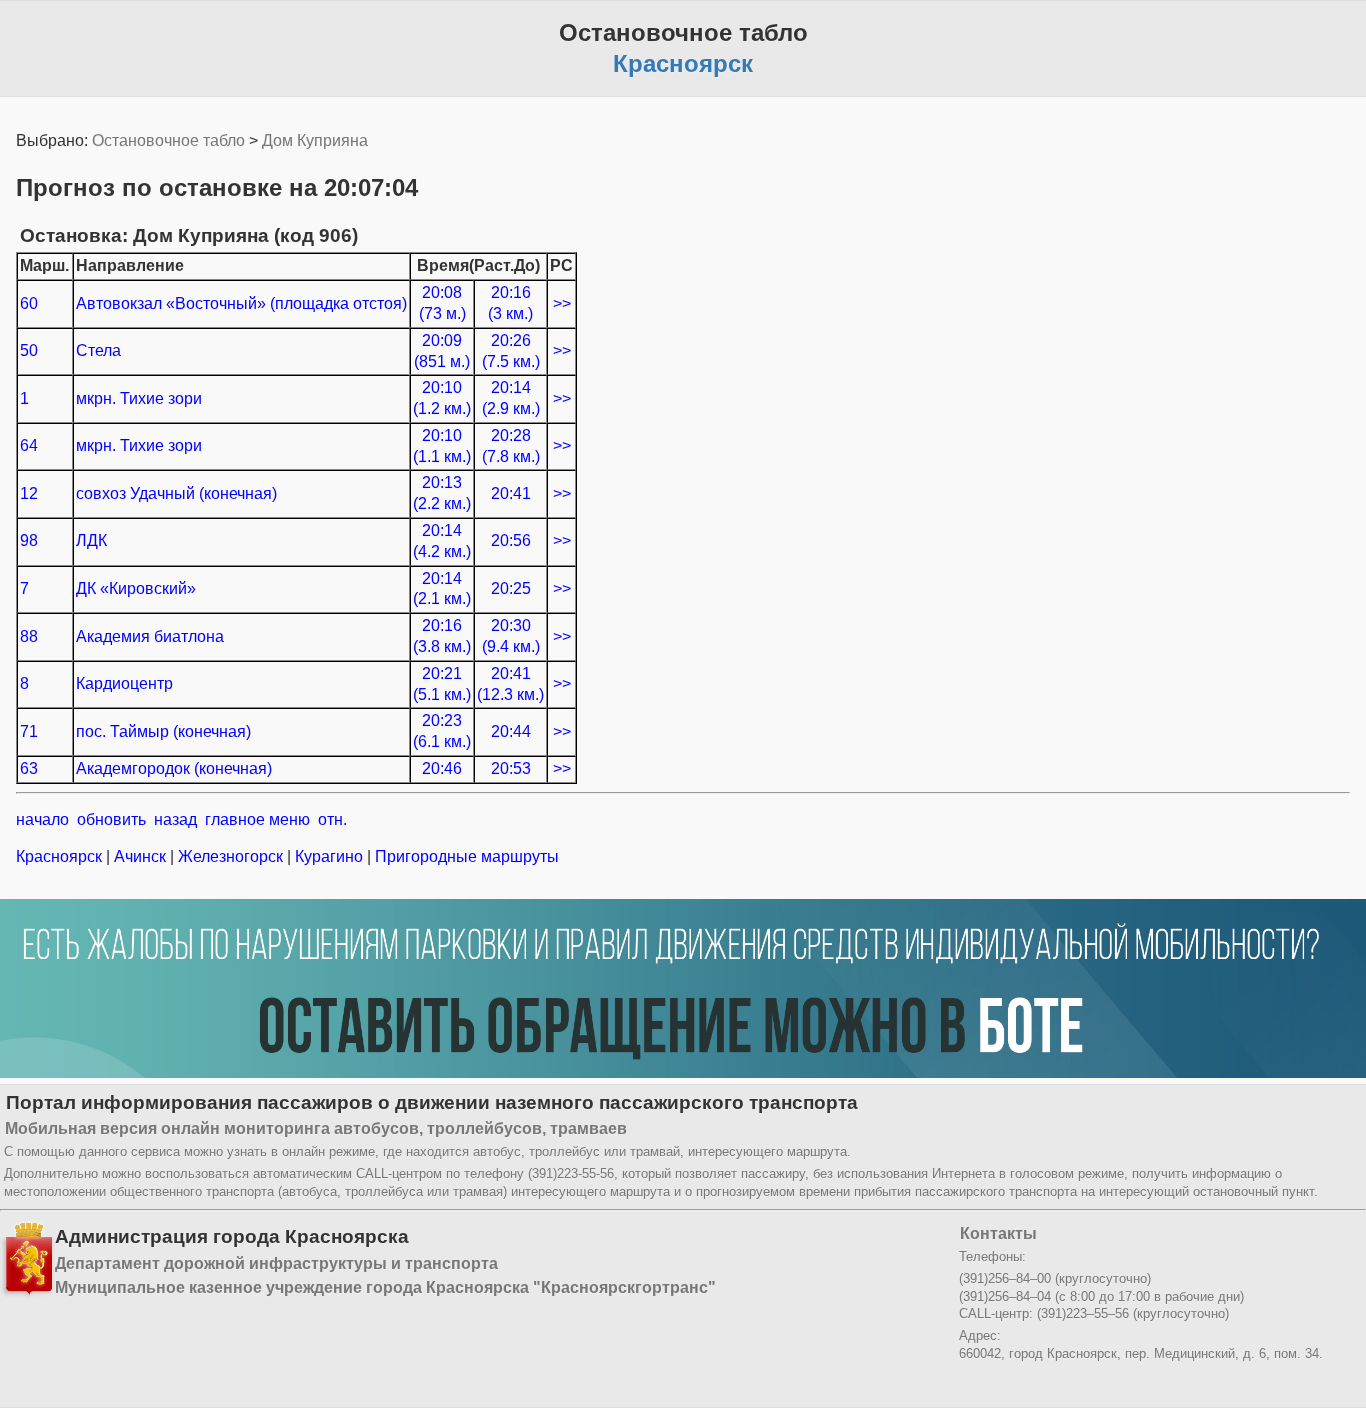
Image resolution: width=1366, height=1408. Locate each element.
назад (175, 819)
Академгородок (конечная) (174, 768)
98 (29, 540)
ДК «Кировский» (136, 588)
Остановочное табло (168, 140)
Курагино (329, 856)
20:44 (511, 731)
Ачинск (140, 856)
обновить (111, 819)
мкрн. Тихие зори (139, 398)
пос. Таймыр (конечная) (163, 731)
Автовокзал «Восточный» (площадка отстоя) (241, 303)
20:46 (442, 768)
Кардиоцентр (124, 683)
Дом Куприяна (315, 140)
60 (29, 303)
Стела (98, 350)
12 (29, 493)
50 (29, 350)
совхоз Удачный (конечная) (176, 493)
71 (29, 731)
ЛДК (91, 540)
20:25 (511, 588)
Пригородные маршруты (465, 856)
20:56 (511, 540)
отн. (332, 819)
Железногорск (230, 856)
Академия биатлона (150, 636)
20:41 (511, 493)
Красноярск (61, 856)
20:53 (511, 768)
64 (29, 445)
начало (42, 819)
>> (562, 303)
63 (29, 768)
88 (29, 636)
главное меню (257, 819)
